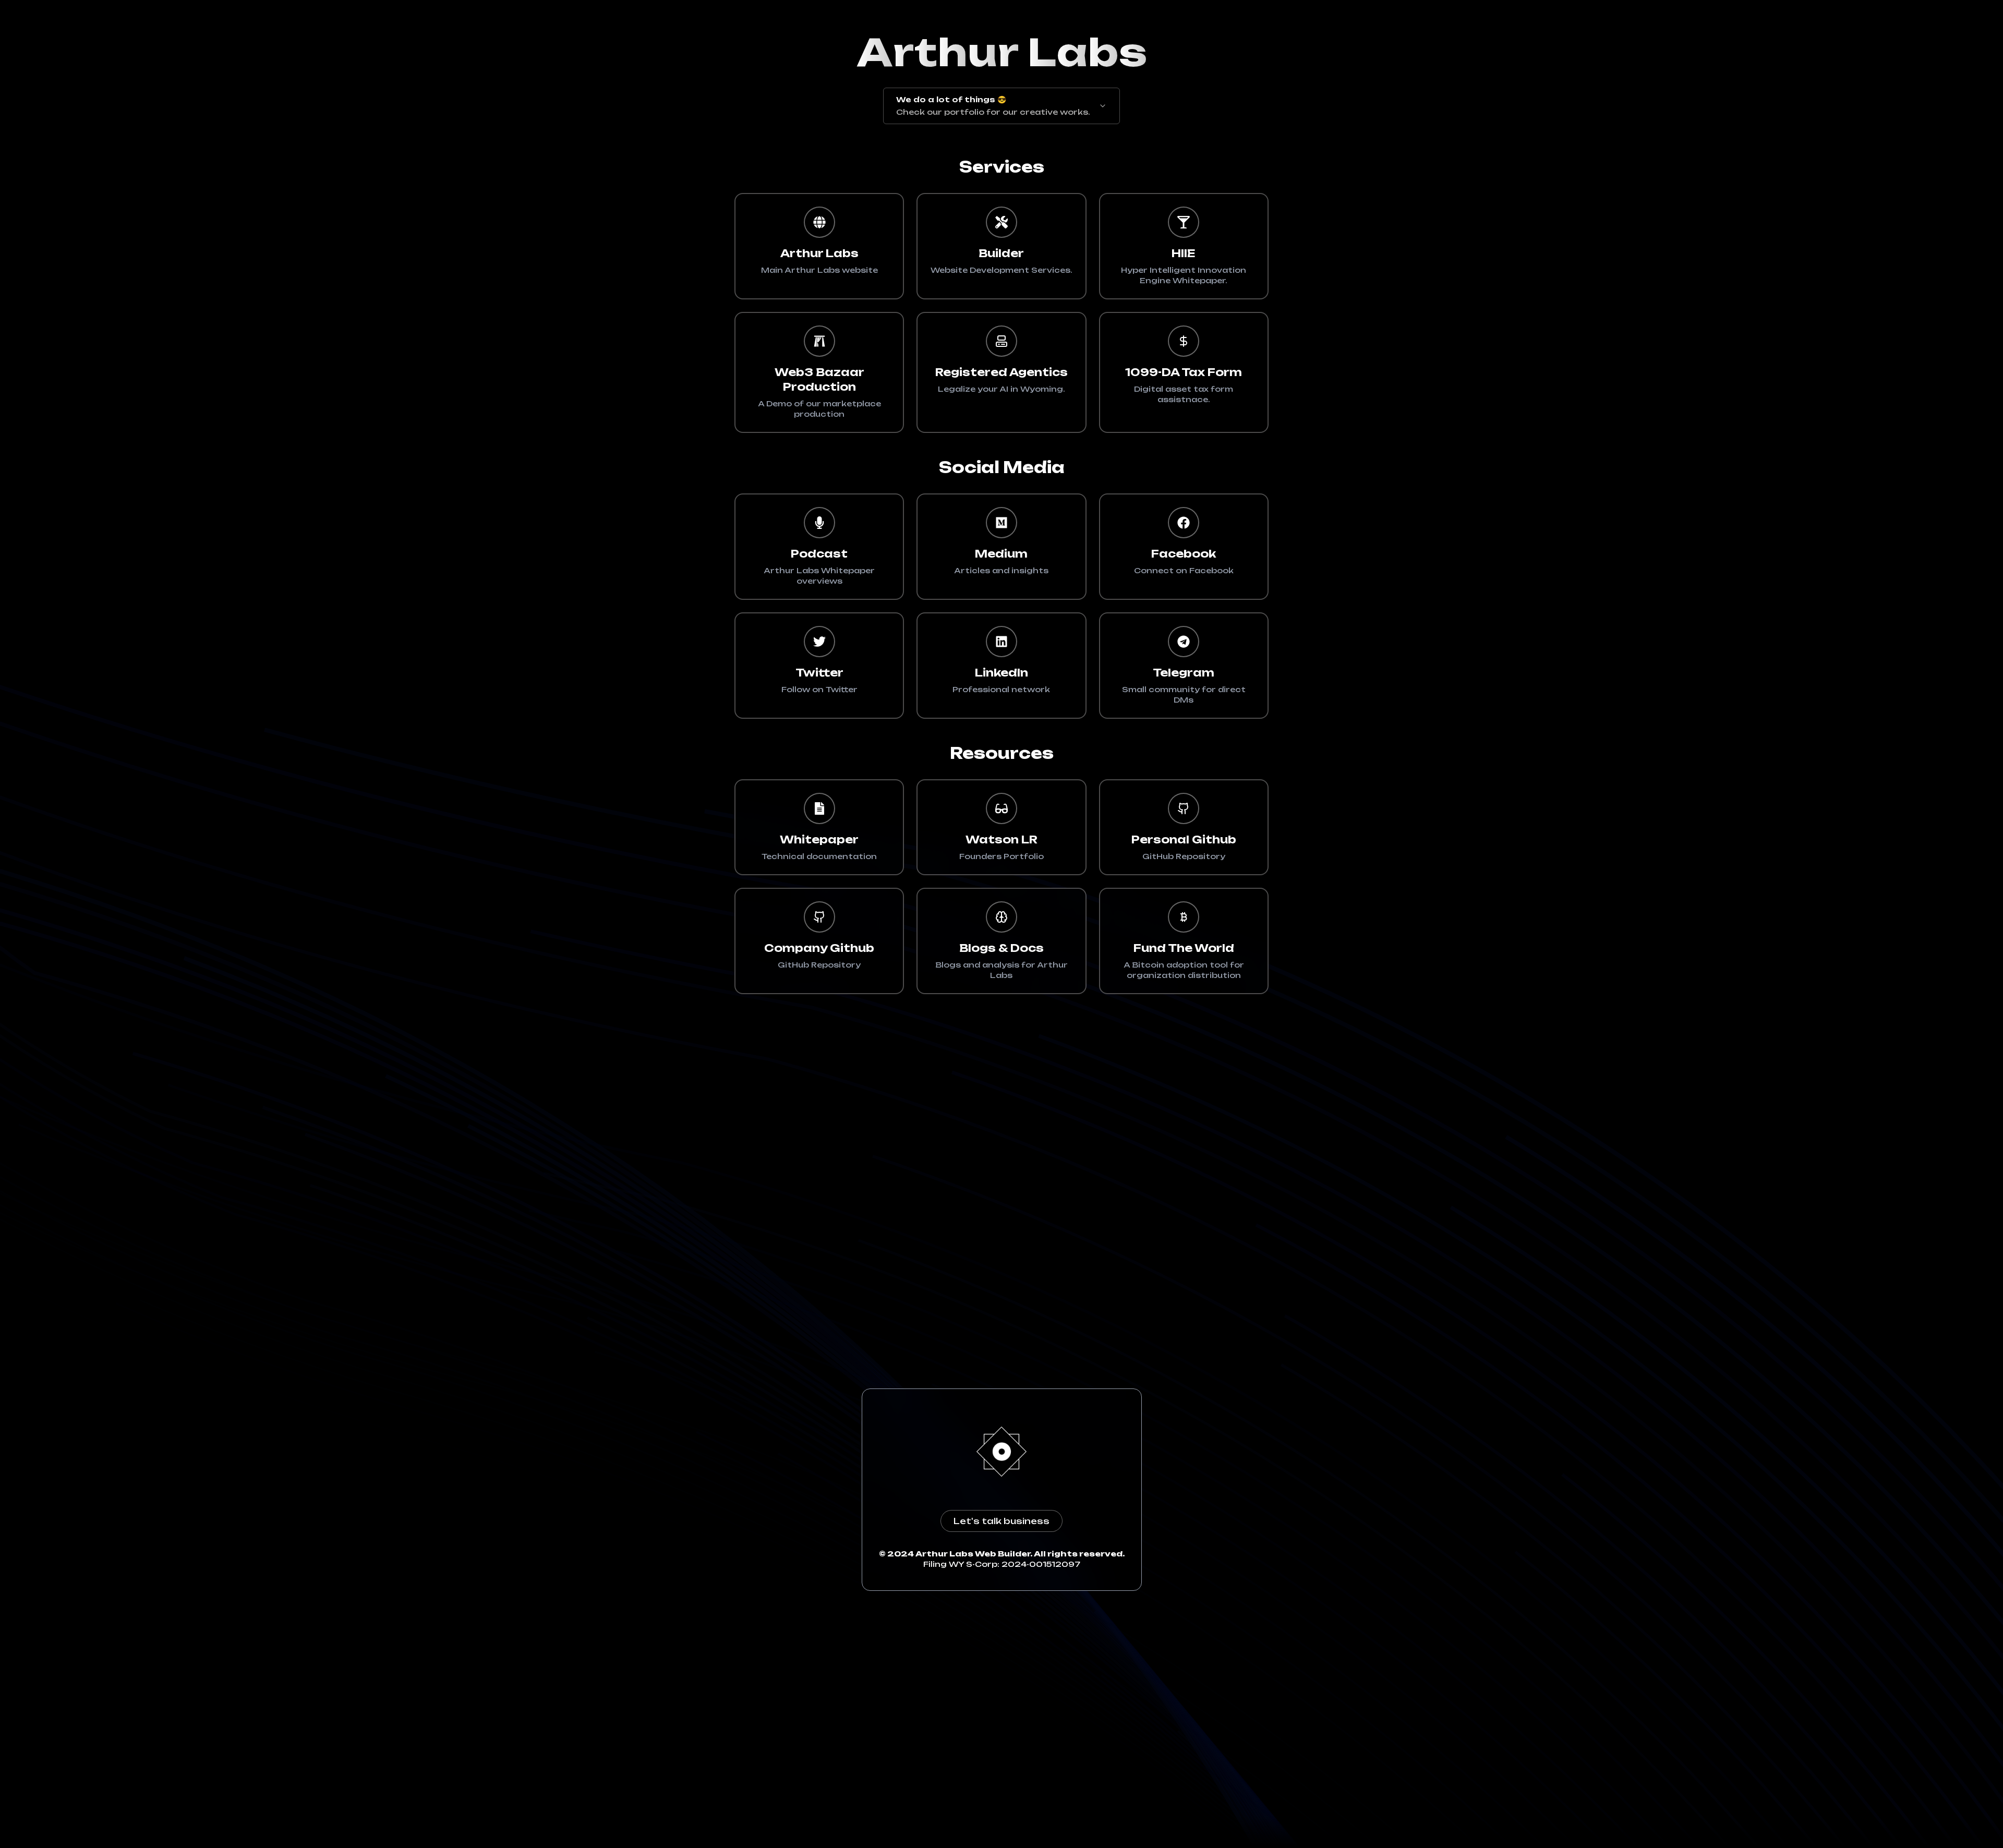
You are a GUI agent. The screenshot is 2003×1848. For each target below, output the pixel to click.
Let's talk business (1001, 1521)
